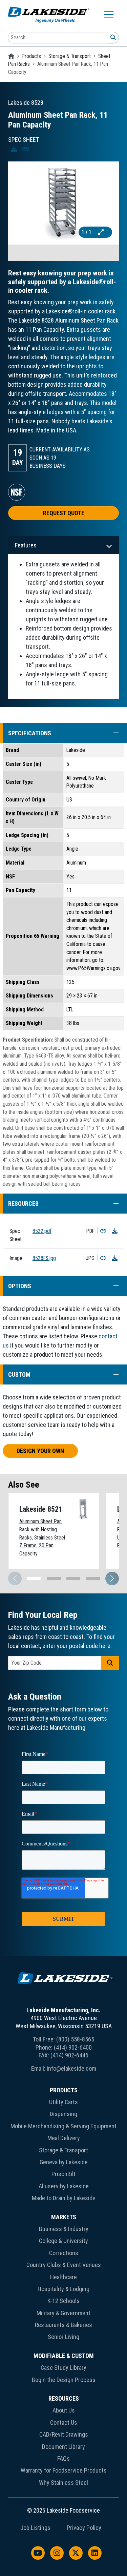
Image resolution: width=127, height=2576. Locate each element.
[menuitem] (63, 2146)
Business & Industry (64, 2229)
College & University (63, 2241)
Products (31, 56)
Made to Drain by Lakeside (64, 2198)
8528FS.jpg (44, 1258)
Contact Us (64, 2423)
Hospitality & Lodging (63, 2289)
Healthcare (63, 2277)
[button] (113, 733)
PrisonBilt (63, 2174)
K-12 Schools (63, 2301)
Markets (64, 2217)
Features (26, 545)
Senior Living (63, 2337)
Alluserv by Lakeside (64, 2186)
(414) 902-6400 (73, 2047)
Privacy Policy (84, 2528)
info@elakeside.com (71, 2068)
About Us (64, 2410)
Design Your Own (40, 1451)
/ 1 (87, 232)
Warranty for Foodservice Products (64, 2470)
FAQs (63, 2458)
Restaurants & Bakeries (63, 2325)
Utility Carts (63, 2102)
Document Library (63, 2447)
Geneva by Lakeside (64, 2162)
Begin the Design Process (64, 2380)
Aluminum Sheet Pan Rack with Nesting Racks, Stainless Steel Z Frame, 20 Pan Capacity (42, 1537)
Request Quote (64, 513)
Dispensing (63, 2114)
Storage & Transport (70, 56)
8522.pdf (42, 1231)
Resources (64, 2398)
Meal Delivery (64, 2138)
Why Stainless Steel (63, 2483)
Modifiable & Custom (64, 2356)
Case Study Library (63, 2368)
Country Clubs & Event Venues (64, 2265)
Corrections (64, 2253)
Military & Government (63, 2313)
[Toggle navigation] (109, 15)
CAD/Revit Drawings (64, 2434)
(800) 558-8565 (75, 2039)
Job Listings (35, 2528)
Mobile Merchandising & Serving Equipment (63, 2126)
